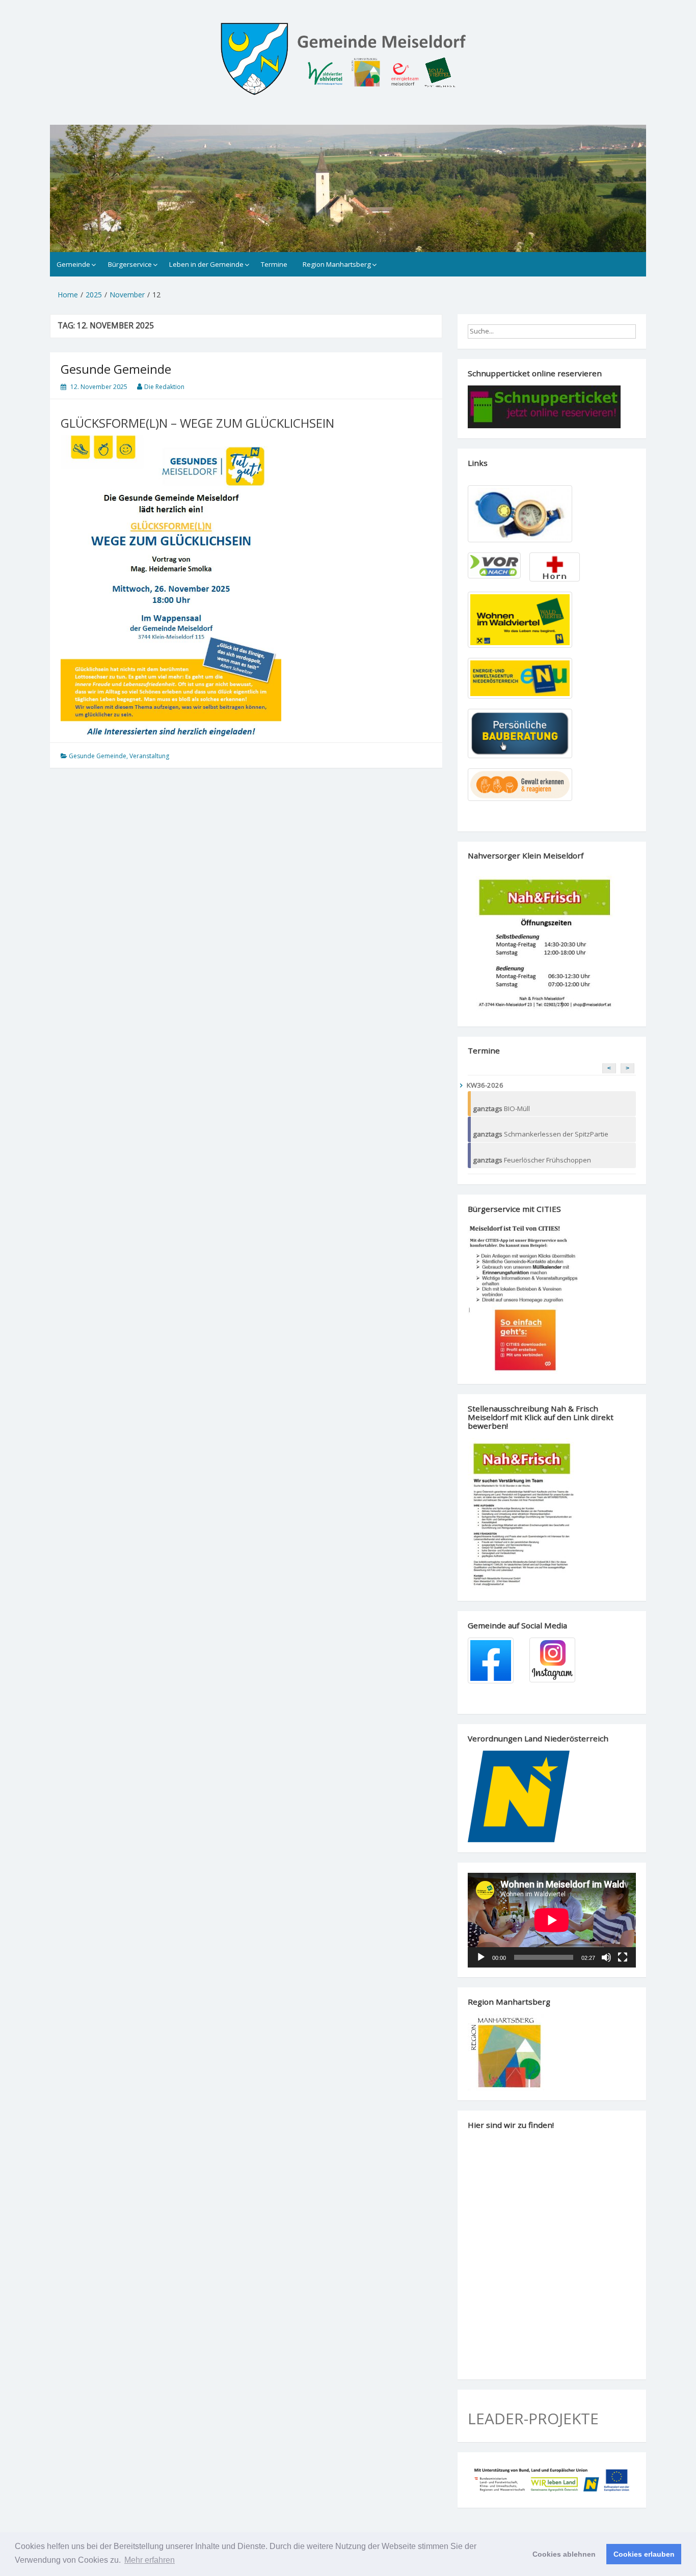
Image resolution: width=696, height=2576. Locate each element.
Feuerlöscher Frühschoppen (532, 1160)
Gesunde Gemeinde (116, 369)
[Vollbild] (623, 1957)
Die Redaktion (164, 387)
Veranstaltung (149, 756)
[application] (552, 1920)
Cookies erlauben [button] (644, 2554)
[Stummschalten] (606, 1957)
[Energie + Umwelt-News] (525, 678)
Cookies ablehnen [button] (564, 2554)
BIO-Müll (501, 1109)
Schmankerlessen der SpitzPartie (541, 1134)
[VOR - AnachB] (496, 566)
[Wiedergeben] (481, 1957)
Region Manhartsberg (337, 264)
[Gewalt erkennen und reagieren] (525, 785)
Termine (274, 264)
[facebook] (496, 1660)
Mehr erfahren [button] (150, 2560)
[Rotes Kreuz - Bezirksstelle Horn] (556, 567)
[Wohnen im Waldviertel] (525, 620)
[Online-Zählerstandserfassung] (525, 514)
